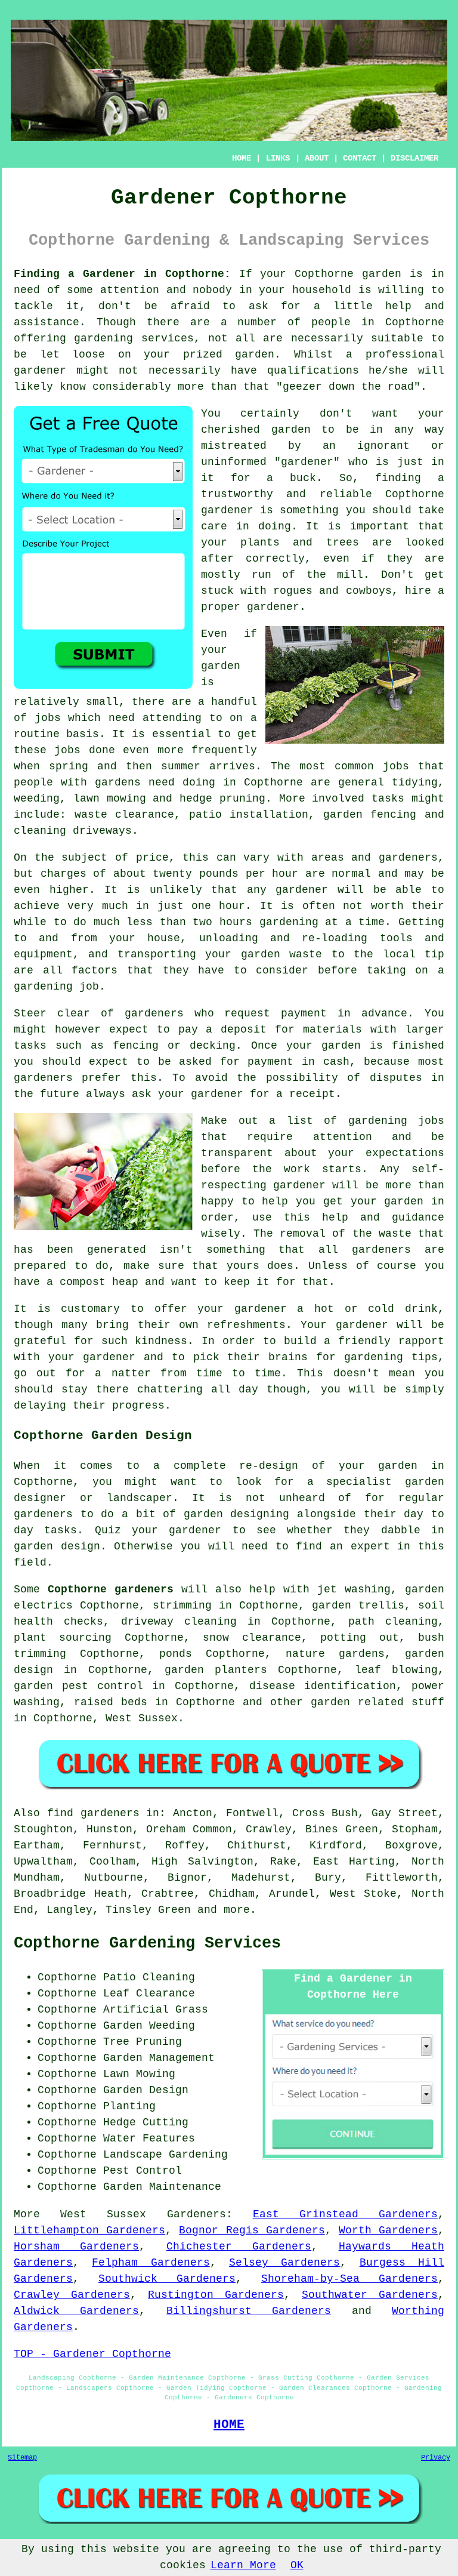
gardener (307, 462)
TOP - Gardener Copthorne (92, 2354)
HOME (242, 158)
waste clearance (125, 815)
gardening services (134, 338)
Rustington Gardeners (216, 2295)
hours (236, 922)
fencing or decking (174, 1046)
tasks (388, 799)
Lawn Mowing (139, 2074)
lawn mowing (110, 799)
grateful (40, 1341)
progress (138, 1406)
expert (370, 1546)
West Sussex (142, 1718)
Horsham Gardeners (76, 2247)
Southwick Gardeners (167, 2279)
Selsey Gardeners (284, 2263)
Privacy (436, 2458)
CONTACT (360, 158)
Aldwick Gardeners (76, 2311)
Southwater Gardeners (370, 2295)
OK (297, 2565)
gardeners (381, 1250)
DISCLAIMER (414, 158)
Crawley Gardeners (72, 2295)
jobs (48, 718)
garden (382, 274)
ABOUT (317, 158)
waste (306, 954)
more (237, 1910)
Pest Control (143, 2171)
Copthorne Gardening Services (147, 1943)
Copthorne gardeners (111, 1589)
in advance (372, 1013)
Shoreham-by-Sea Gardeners (349, 2279)
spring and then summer (125, 766)
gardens (118, 782)
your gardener (92, 1357)
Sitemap (22, 2458)
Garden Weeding (149, 2026)
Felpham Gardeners (151, 2263)
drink (421, 1309)
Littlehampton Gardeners (89, 2230)
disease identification (323, 1686)
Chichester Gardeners (239, 2247)
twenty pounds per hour (225, 874)
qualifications (313, 371)
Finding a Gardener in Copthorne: (122, 274)
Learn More (243, 2565)
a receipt (306, 1094)
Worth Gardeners (388, 2230)
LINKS (278, 158)
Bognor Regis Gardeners (252, 2230)
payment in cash (298, 1062)
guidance (418, 1218)
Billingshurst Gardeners (249, 2311)
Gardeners (196, 2214)
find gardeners (93, 1813)
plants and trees (299, 543)
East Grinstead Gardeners (345, 2214)
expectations (405, 1153)
